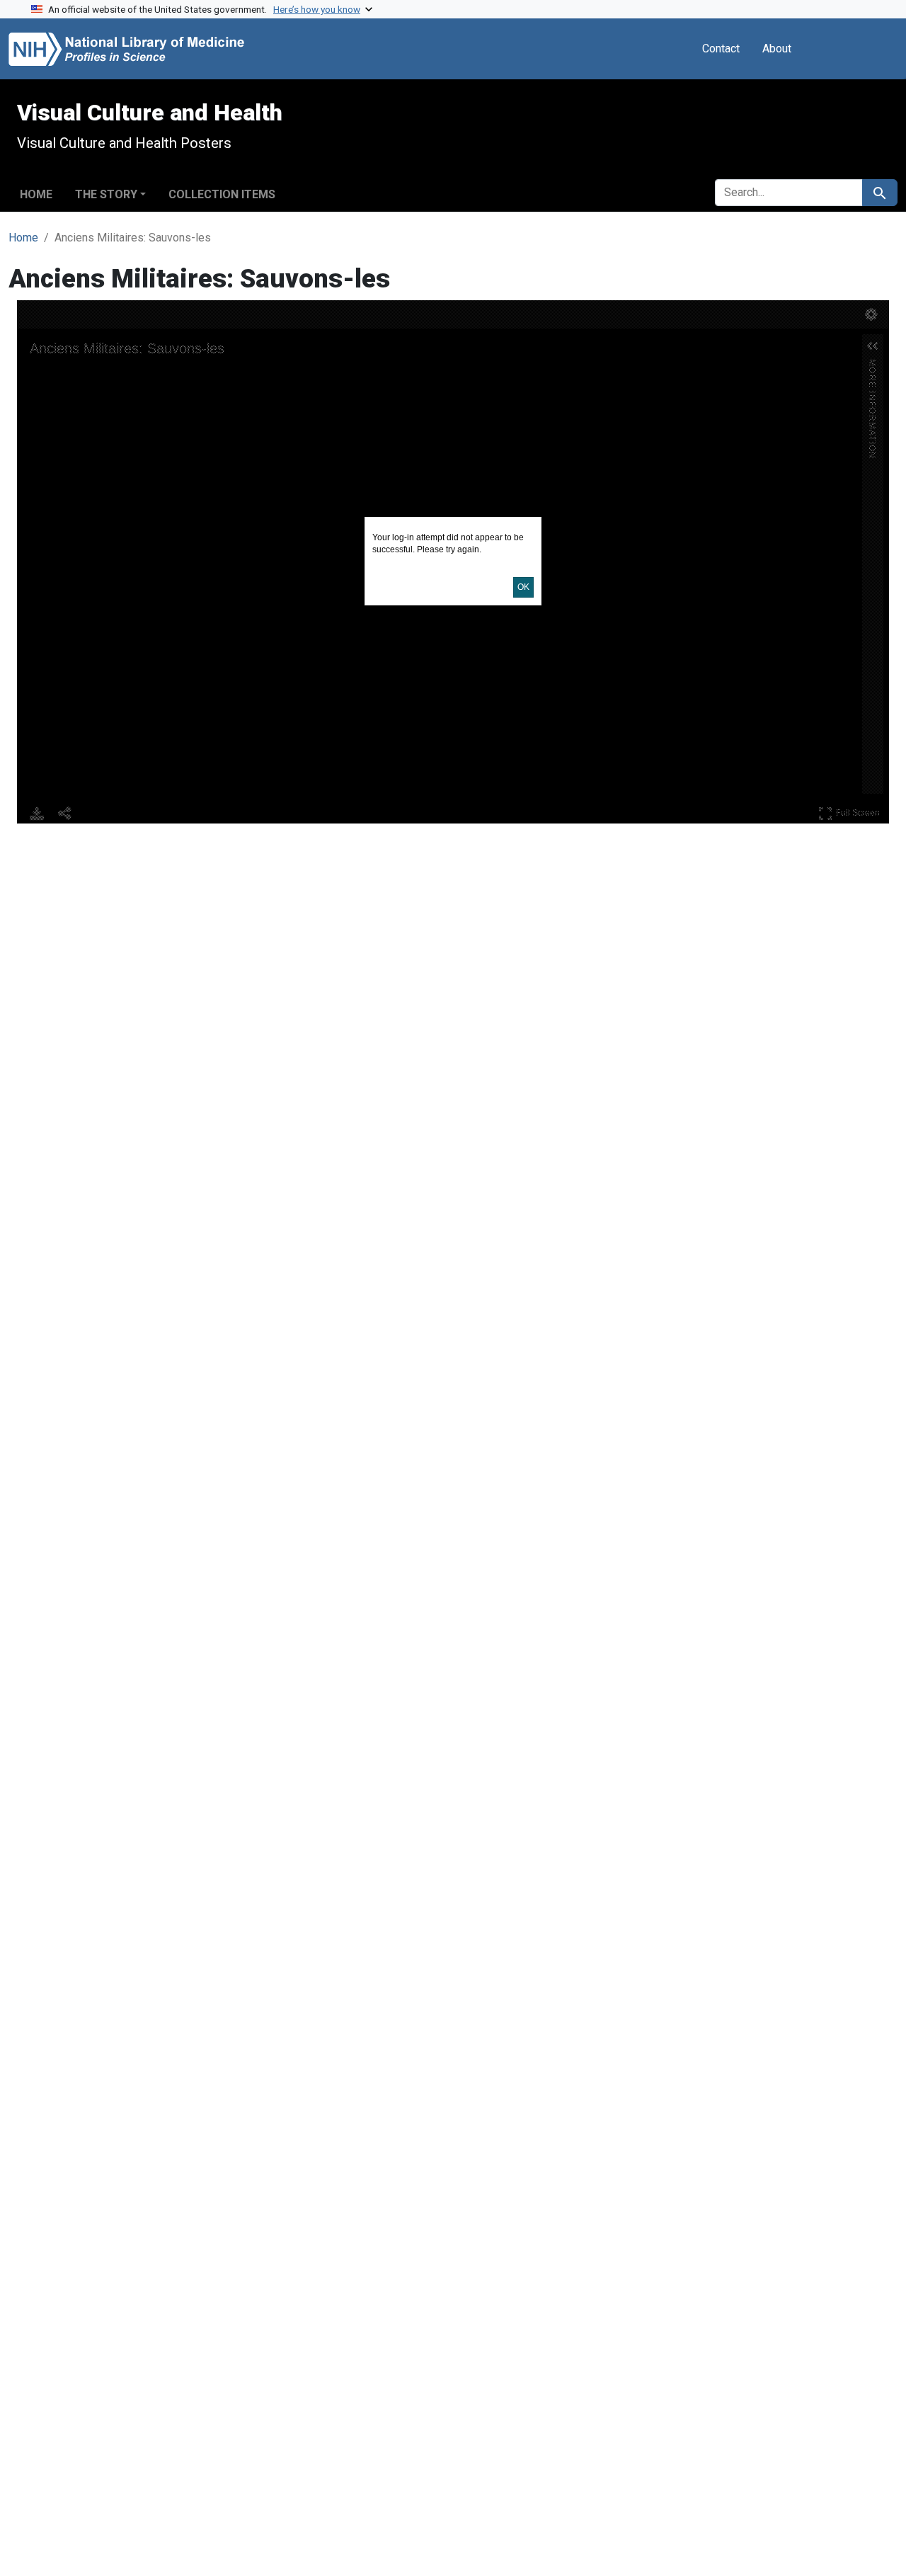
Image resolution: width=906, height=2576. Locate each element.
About (777, 49)
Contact (721, 49)
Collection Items (222, 194)
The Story (106, 194)
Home (36, 194)
